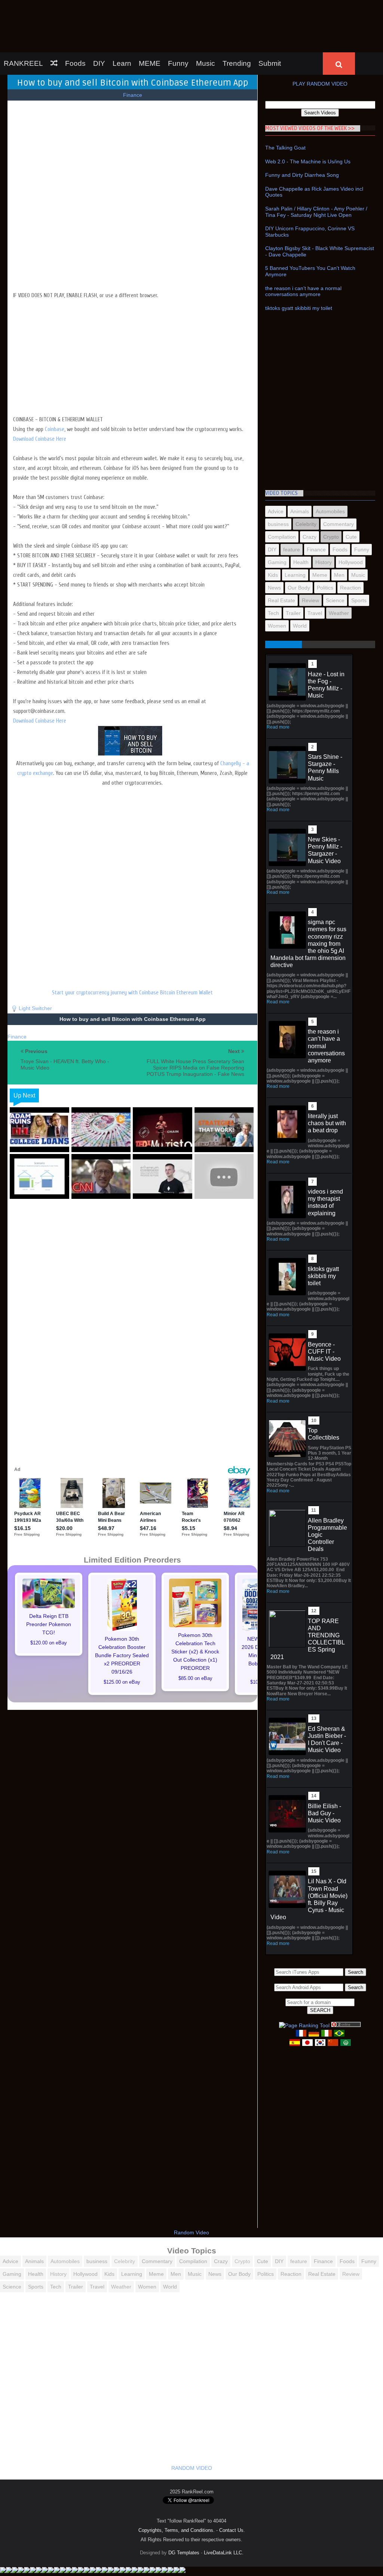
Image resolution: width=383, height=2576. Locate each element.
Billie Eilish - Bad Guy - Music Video (324, 1768)
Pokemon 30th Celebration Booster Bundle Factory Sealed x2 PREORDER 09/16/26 (122, 1610)
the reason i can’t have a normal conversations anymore (303, 247)
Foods (75, 19)
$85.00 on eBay (195, 1634)
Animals (300, 467)
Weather (339, 568)
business (278, 479)
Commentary (338, 479)
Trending (237, 19)
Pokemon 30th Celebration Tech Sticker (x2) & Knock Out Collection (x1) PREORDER (195, 1607)
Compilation (282, 492)
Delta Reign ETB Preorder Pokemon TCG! (49, 1579)
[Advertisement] (133, 308)
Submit (270, 19)
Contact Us (231, 2485)
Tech (273, 568)
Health (301, 517)
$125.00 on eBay (122, 1637)
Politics (325, 543)
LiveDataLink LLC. (224, 2508)
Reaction (350, 543)
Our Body (299, 543)
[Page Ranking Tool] (304, 1981)
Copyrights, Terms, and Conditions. (177, 2485)
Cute (351, 492)
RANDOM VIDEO (192, 2423)
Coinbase (55, 384)
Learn (122, 19)
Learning (295, 530)
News (274, 543)
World (300, 581)
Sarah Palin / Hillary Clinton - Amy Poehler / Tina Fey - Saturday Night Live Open (316, 167)
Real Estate (281, 555)
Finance (133, 50)
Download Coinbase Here (40, 394)
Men (339, 530)
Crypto (331, 492)
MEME (150, 19)
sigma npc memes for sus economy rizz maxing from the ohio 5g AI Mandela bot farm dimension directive (308, 899)
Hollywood (351, 517)
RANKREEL (23, 19)
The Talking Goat (285, 103)
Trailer (293, 568)
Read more (278, 682)
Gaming (277, 517)
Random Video (191, 2188)
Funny (178, 19)
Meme (320, 530)
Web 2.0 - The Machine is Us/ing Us (308, 117)
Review (310, 555)
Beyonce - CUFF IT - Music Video (324, 1307)
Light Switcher (35, 963)
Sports (359, 555)
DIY (99, 19)
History (324, 517)
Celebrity (306, 479)
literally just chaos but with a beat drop (327, 1078)
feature (292, 505)
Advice (276, 467)
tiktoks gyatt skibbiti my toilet (299, 263)
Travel (315, 568)
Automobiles (330, 467)
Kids (273, 530)
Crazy (310, 492)
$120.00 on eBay (49, 1598)
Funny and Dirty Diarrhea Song (302, 130)
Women (277, 581)
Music (206, 19)
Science (335, 555)
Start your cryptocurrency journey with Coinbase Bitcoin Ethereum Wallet (132, 948)
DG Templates (184, 2508)
